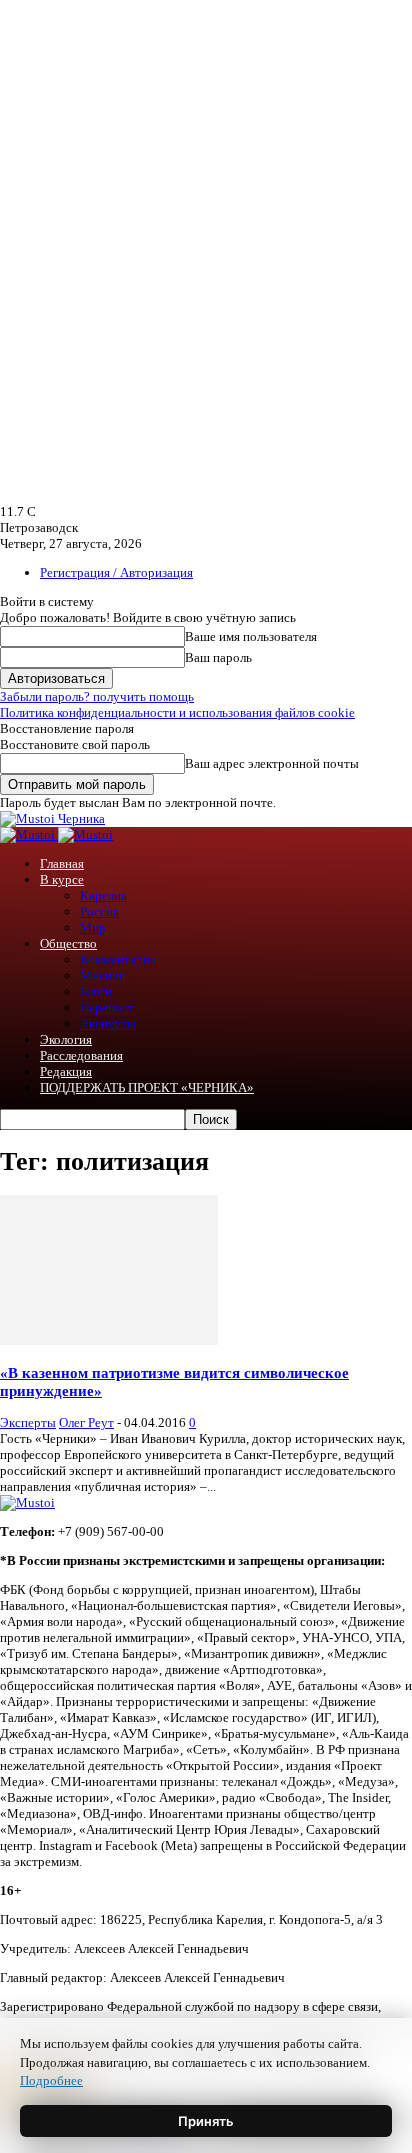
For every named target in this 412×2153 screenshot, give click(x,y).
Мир (93, 927)
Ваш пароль (218, 657)
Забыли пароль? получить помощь (97, 696)
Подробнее (51, 2080)
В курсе (62, 879)
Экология (66, 1039)
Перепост (107, 1007)
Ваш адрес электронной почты (272, 763)
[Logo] (29, 834)
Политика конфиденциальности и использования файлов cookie (177, 712)
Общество (68, 943)
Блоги (96, 991)
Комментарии (118, 959)
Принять (206, 2121)
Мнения (102, 975)
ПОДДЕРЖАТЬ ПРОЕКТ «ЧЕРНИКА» (147, 1087)
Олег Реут (86, 1422)
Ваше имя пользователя (251, 636)
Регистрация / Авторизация (116, 572)
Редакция (66, 1071)
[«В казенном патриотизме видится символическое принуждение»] (109, 1340)
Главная (62, 863)
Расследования (81, 1055)
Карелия (103, 895)
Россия (99, 911)
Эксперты (108, 1023)
